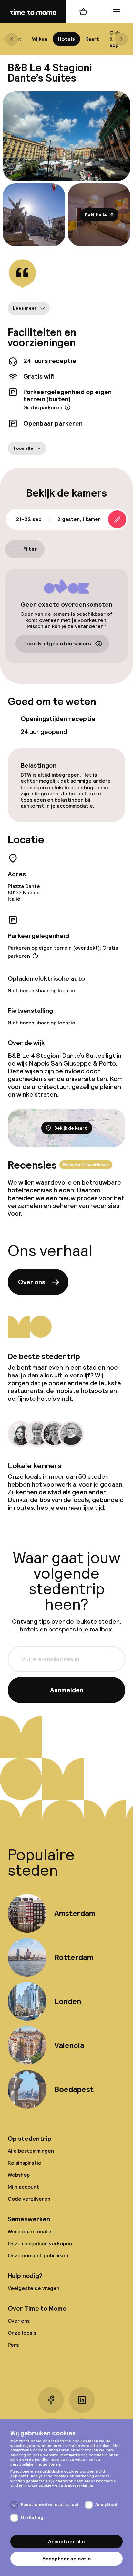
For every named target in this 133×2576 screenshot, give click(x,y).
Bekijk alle (96, 215)
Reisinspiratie (25, 2163)
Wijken (40, 39)
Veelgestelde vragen (34, 2288)
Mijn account (23, 2187)
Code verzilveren (29, 2199)
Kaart (92, 39)
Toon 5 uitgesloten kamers (57, 644)
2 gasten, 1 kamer (79, 519)
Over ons (32, 1282)
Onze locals (22, 2333)
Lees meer (25, 308)
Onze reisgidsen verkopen (40, 2244)
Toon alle (23, 448)
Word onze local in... (32, 2232)
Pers (13, 2345)
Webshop (19, 2175)
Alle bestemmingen (31, 2151)
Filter (30, 549)
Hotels (66, 39)
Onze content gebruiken (38, 2255)
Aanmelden (67, 1690)
